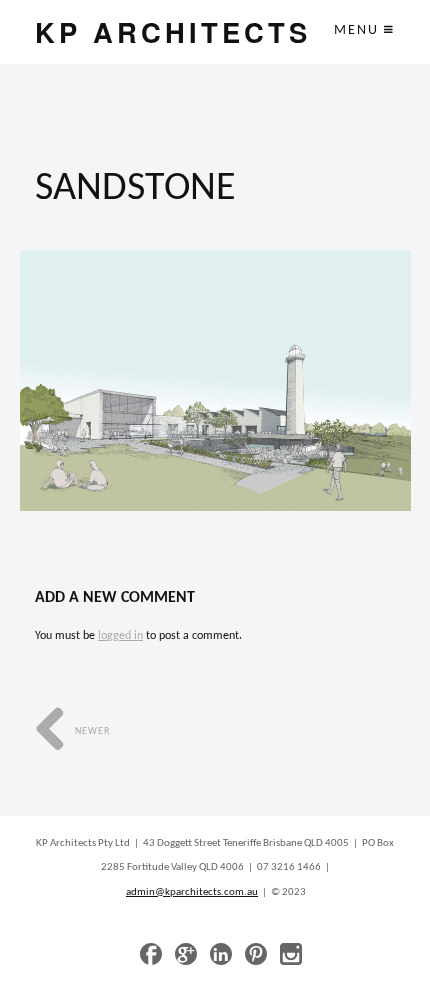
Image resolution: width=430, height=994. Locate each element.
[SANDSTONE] (215, 380)
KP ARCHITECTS (173, 31)
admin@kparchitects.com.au (192, 892)
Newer (91, 731)
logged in (120, 636)
